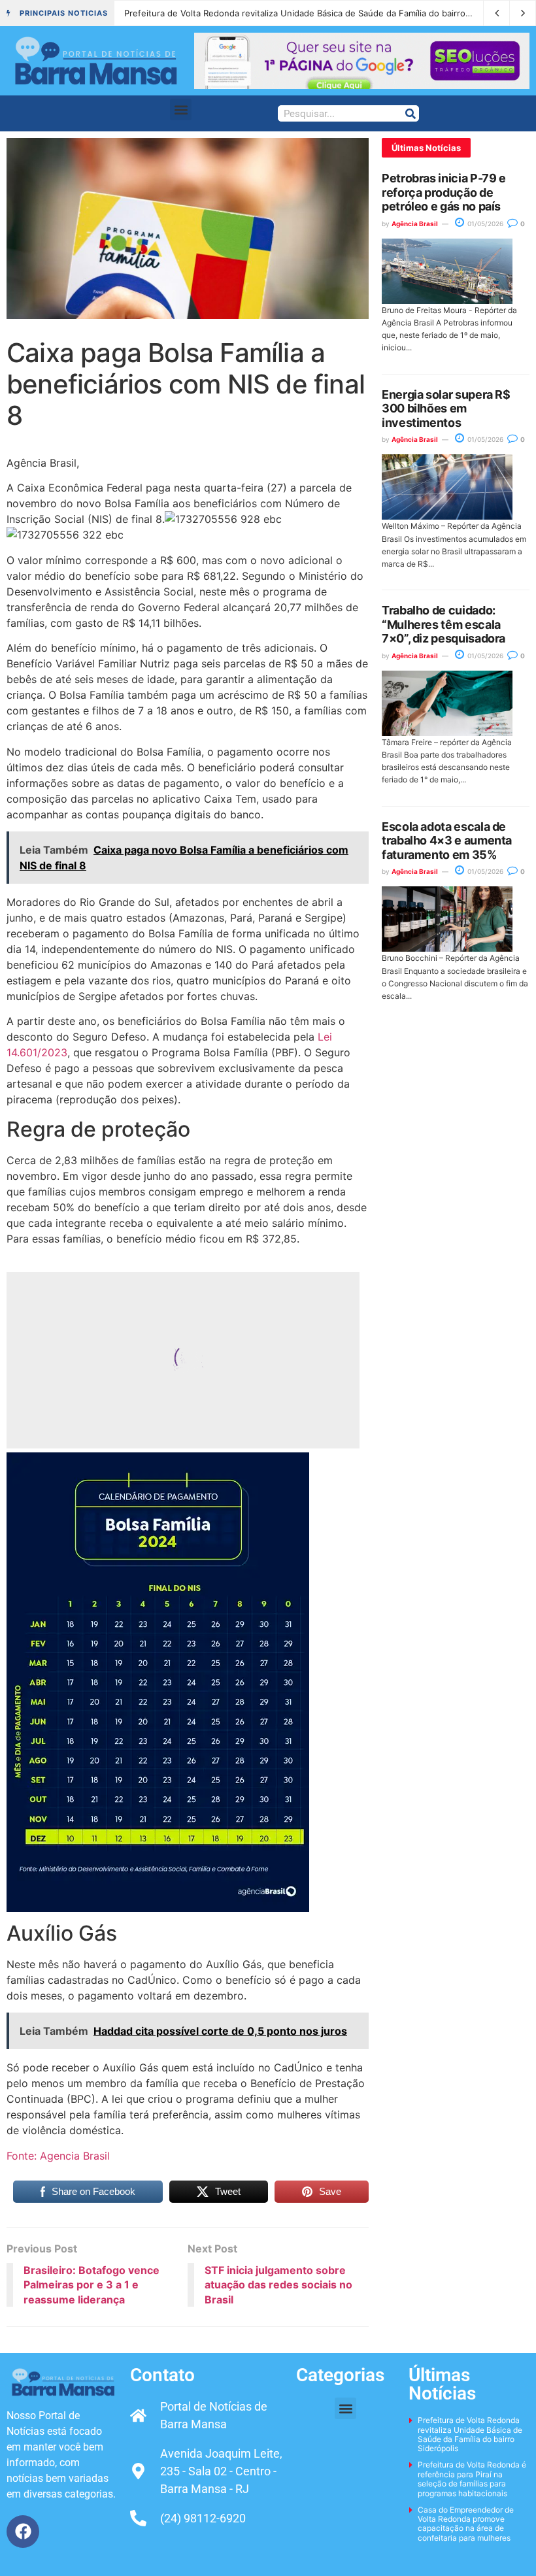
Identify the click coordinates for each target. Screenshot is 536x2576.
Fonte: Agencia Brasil (58, 2156)
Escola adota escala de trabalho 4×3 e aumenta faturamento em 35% (447, 841)
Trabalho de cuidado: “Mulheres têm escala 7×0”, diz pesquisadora (444, 624)
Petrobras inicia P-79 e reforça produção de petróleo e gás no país (444, 192)
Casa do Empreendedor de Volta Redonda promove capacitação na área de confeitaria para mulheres (466, 2524)
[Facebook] (23, 2532)
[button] (181, 109)
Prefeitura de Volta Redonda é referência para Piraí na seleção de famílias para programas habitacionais (472, 2479)
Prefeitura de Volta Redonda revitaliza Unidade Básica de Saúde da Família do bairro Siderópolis (319, 13)
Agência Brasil (415, 224)
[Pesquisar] (410, 113)
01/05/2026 (484, 224)
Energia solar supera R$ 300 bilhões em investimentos (446, 409)
